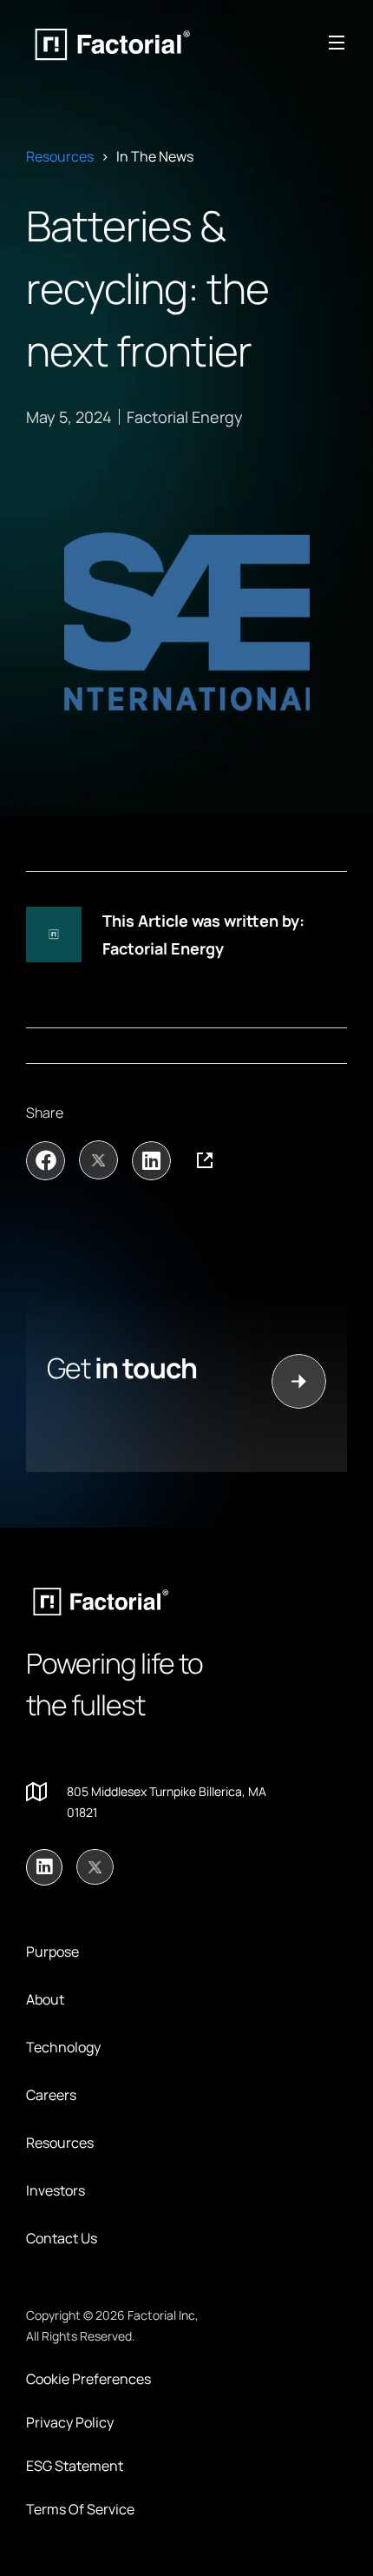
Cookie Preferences (88, 2379)
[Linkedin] (44, 1867)
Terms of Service (80, 2509)
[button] (46, 1161)
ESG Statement (75, 2466)
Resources (60, 156)
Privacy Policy (70, 2422)
